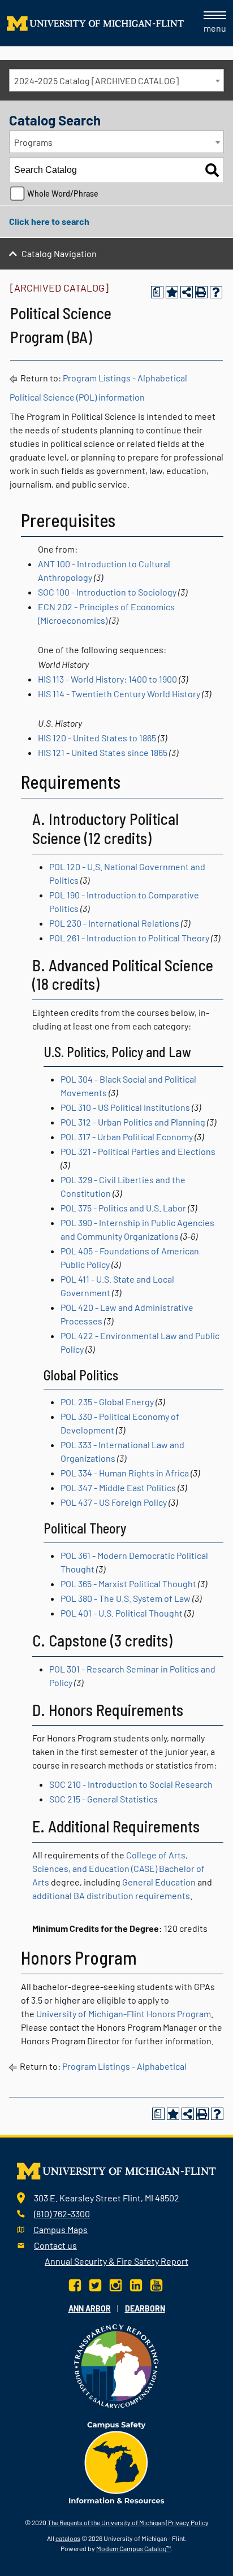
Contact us (55, 2245)
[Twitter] (95, 2284)
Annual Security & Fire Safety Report (116, 2261)
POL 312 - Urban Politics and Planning (133, 1122)
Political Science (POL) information (77, 397)
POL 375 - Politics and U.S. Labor (123, 1208)
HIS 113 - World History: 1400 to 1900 (107, 679)
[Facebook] (76, 2284)
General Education (159, 1882)
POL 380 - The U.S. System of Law (126, 1598)
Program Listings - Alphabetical (125, 378)
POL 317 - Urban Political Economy (127, 1137)
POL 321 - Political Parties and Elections (138, 1151)
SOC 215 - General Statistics (103, 1799)
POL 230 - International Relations (114, 923)
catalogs (68, 2538)
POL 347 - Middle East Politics (118, 1487)
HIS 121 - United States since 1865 (103, 752)
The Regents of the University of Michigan (106, 2522)
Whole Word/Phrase (63, 194)
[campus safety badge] (117, 2461)
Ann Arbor (90, 2308)
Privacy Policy (188, 2522)
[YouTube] (156, 2284)
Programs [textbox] (33, 142)
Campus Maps (61, 2229)
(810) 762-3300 (62, 2214)
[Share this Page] (187, 292)
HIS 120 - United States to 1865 (97, 738)
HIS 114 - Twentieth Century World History (119, 694)
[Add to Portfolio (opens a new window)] (172, 292)
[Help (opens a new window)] (216, 292)
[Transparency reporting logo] (116, 2364)
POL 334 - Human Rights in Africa (125, 1473)
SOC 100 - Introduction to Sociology (107, 592)
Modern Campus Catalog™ (133, 2548)
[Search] (212, 170)
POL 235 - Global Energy (107, 1402)
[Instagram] (116, 2284)
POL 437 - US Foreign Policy (114, 1502)
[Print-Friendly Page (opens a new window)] (201, 292)
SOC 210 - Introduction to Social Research (131, 1784)
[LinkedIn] (136, 2284)
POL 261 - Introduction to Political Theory (129, 938)
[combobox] (116, 80)
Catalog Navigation (59, 253)
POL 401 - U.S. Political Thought (122, 1613)
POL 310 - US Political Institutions (125, 1107)
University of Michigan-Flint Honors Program (124, 2014)
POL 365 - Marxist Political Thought (128, 1584)
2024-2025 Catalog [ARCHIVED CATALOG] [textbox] (96, 81)
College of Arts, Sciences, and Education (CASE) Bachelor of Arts (118, 1868)
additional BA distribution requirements (111, 1895)
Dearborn (145, 2308)
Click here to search (49, 221)
